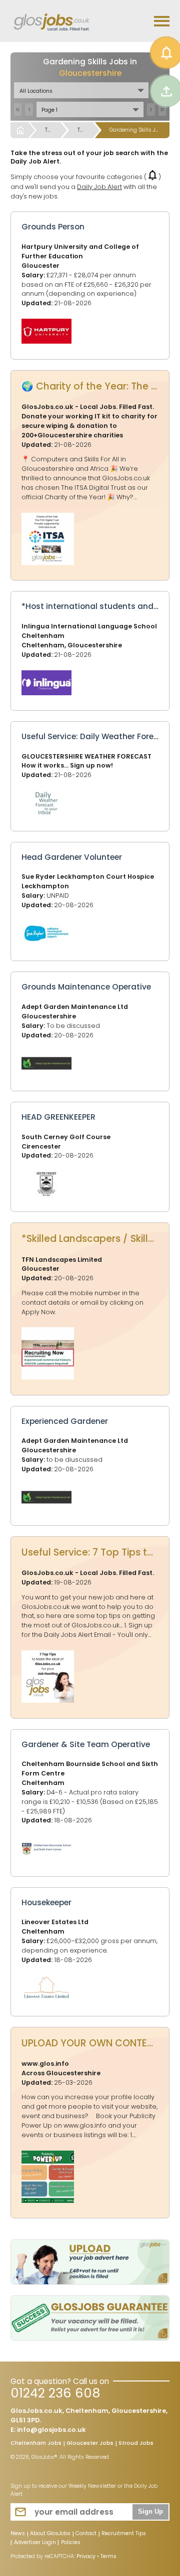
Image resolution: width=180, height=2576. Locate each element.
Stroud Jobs (136, 2444)
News (18, 2534)
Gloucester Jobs (90, 2444)
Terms (108, 2556)
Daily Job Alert (99, 187)
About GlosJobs (50, 2534)
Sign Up (150, 2512)
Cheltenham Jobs (36, 2444)
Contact (86, 2534)
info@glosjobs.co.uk (51, 2430)
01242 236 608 (55, 2393)
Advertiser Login (35, 2543)
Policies (71, 2543)
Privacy (86, 2556)
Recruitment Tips (124, 2534)
